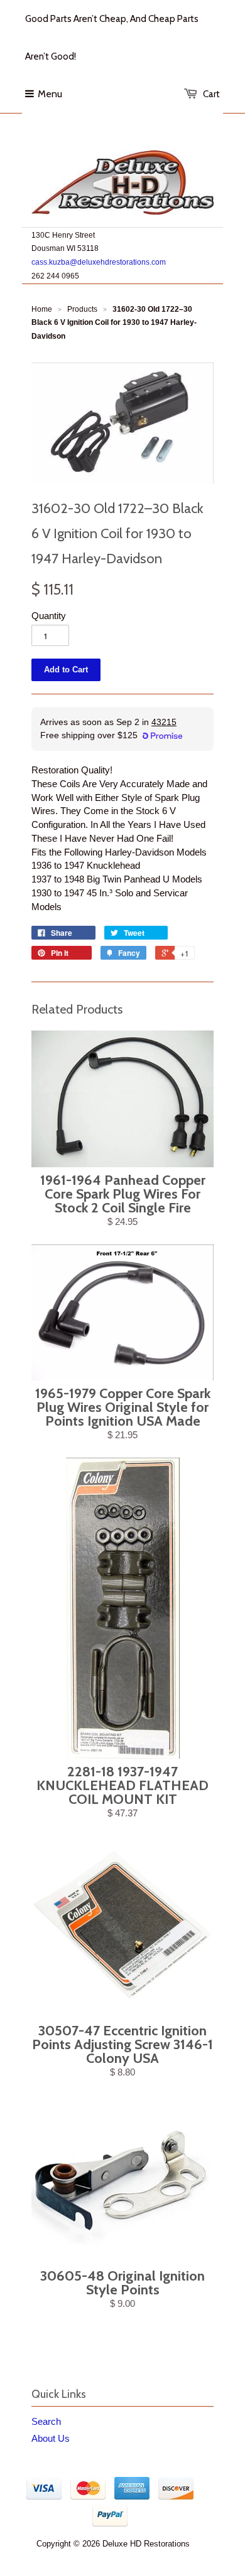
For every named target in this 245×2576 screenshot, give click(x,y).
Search (46, 2421)
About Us (51, 2438)
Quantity (49, 616)
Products (82, 309)
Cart (211, 94)
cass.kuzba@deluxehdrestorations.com (99, 262)
